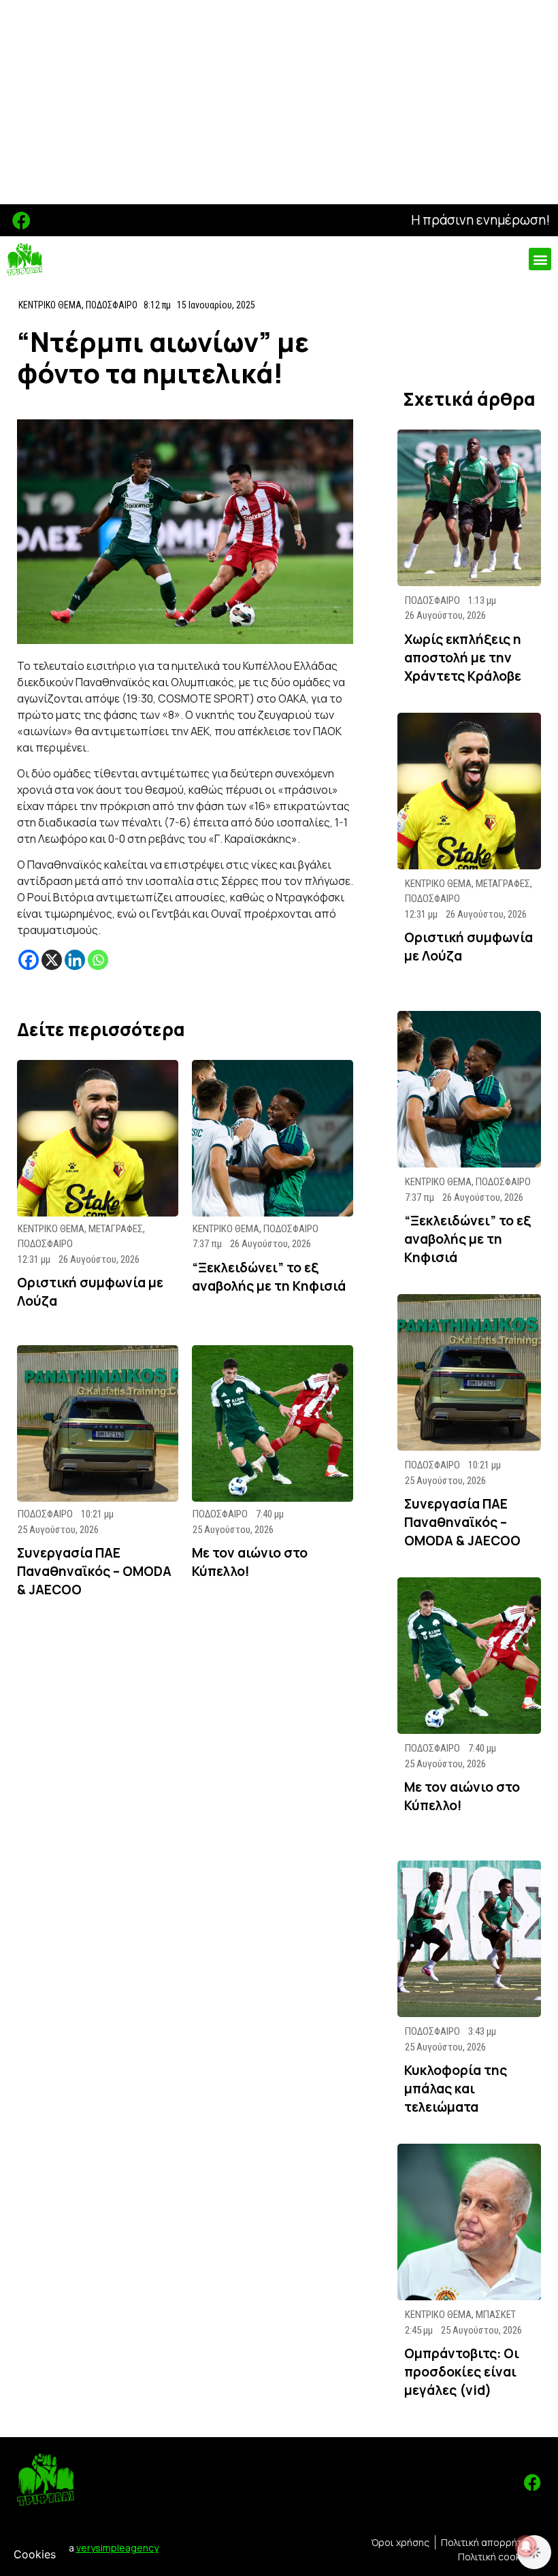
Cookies (35, 2554)
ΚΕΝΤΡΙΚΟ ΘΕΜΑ (50, 305)
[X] (52, 960)
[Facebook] (21, 220)
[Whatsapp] (98, 960)
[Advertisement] (279, 102)
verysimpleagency (117, 2548)
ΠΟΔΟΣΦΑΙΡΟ (112, 305)
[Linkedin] (75, 960)
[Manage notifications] (526, 2546)
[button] (540, 259)
